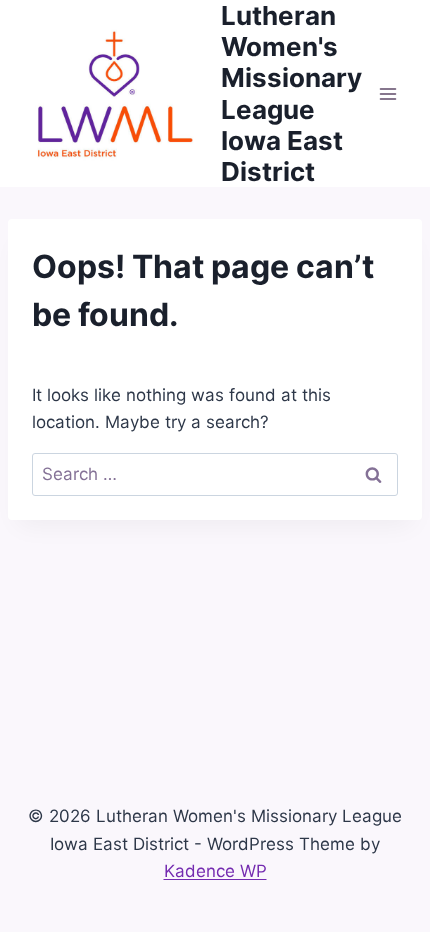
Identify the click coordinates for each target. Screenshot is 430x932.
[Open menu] (387, 93)
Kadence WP (215, 871)
